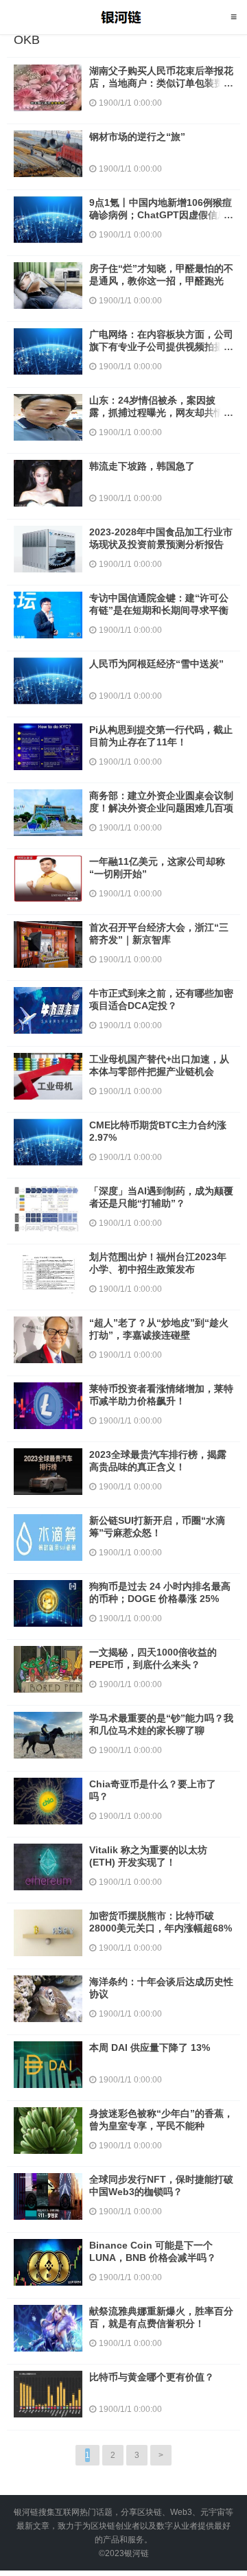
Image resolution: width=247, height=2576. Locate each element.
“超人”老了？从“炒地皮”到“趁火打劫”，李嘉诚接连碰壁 (159, 1329)
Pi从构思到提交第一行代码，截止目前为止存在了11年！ (161, 736)
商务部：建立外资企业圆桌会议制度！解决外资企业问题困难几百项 (161, 802)
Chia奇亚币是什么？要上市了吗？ (153, 1790)
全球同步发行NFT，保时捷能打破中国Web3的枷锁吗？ (161, 2185)
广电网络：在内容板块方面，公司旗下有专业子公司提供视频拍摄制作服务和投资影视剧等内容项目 (161, 347)
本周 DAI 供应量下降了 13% (150, 2047)
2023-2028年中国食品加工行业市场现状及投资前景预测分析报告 (161, 538)
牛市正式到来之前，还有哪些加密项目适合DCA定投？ (161, 999)
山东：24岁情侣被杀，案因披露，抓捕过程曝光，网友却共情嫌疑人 (161, 413)
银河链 (124, 17)
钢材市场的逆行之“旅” (137, 137)
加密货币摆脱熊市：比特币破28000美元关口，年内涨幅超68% (161, 1922)
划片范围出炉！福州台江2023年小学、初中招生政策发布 (158, 1263)
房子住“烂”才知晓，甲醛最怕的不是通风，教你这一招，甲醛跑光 (161, 275)
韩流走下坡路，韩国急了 (142, 466)
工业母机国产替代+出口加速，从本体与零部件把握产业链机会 (159, 1065)
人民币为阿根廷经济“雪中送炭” (156, 664)
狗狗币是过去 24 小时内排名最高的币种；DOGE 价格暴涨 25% (160, 1592)
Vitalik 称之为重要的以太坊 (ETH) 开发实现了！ (148, 1856)
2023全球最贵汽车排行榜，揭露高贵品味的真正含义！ (158, 1461)
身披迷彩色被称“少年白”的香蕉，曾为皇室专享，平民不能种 (161, 2120)
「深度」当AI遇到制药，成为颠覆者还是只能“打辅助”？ (161, 1197)
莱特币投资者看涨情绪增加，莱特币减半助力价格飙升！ (161, 1395)
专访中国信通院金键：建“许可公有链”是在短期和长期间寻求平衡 (159, 604)
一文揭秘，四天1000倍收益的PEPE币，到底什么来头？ (153, 1658)
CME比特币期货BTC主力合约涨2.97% (158, 1131)
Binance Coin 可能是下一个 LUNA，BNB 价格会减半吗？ (153, 2251)
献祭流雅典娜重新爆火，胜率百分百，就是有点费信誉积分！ (161, 2317)
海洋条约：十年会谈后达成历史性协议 (161, 1988)
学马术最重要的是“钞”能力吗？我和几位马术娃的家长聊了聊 (161, 1724)
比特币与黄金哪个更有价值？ (152, 2377)
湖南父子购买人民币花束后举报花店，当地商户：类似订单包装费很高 (161, 83)
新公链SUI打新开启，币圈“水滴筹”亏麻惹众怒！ (157, 1527)
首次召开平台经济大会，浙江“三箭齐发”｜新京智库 (159, 933)
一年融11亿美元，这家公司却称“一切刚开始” (157, 868)
